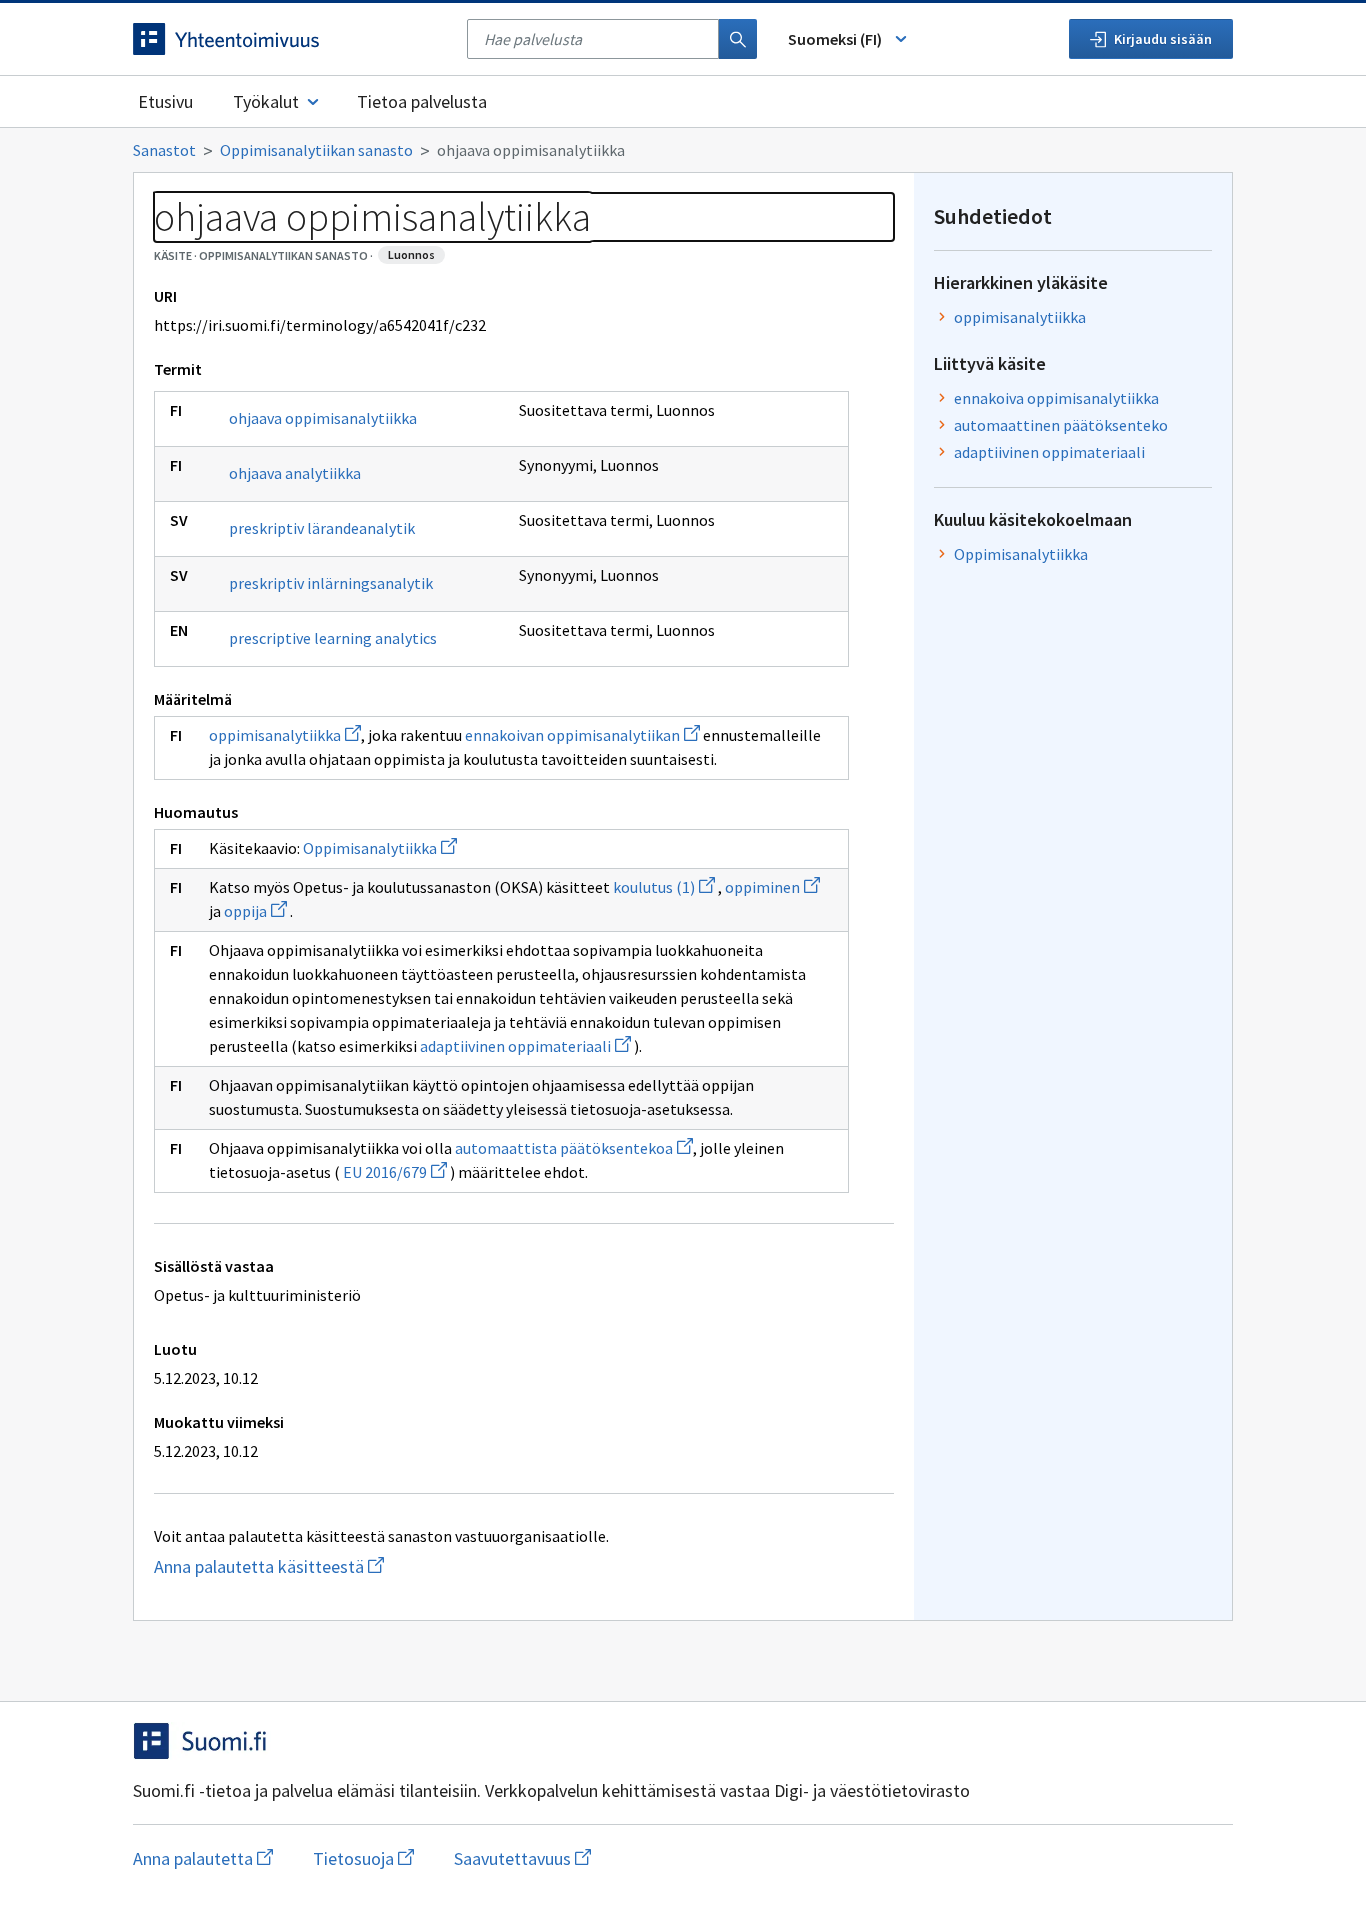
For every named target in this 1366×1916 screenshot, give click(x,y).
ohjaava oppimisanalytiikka (323, 418)
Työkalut (266, 101)
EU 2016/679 (395, 1172)
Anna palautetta (203, 1858)
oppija (255, 911)
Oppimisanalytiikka (380, 848)
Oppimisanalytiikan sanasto (316, 150)
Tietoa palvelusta (422, 101)
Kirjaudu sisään (1163, 39)
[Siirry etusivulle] (290, 39)
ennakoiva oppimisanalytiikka (1056, 398)
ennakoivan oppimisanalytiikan (582, 735)
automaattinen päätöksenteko (1061, 425)
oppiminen (772, 887)
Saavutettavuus (522, 1858)
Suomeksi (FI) (835, 39)
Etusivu (165, 101)
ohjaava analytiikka (295, 473)
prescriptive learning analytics (333, 638)
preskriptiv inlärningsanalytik (331, 583)
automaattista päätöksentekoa (574, 1148)
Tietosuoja (363, 1858)
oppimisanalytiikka (285, 735)
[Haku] (738, 39)
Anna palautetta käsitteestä (338, 1566)
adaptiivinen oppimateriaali (525, 1046)
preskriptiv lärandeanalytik (322, 528)
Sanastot (164, 150)
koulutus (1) (664, 887)
